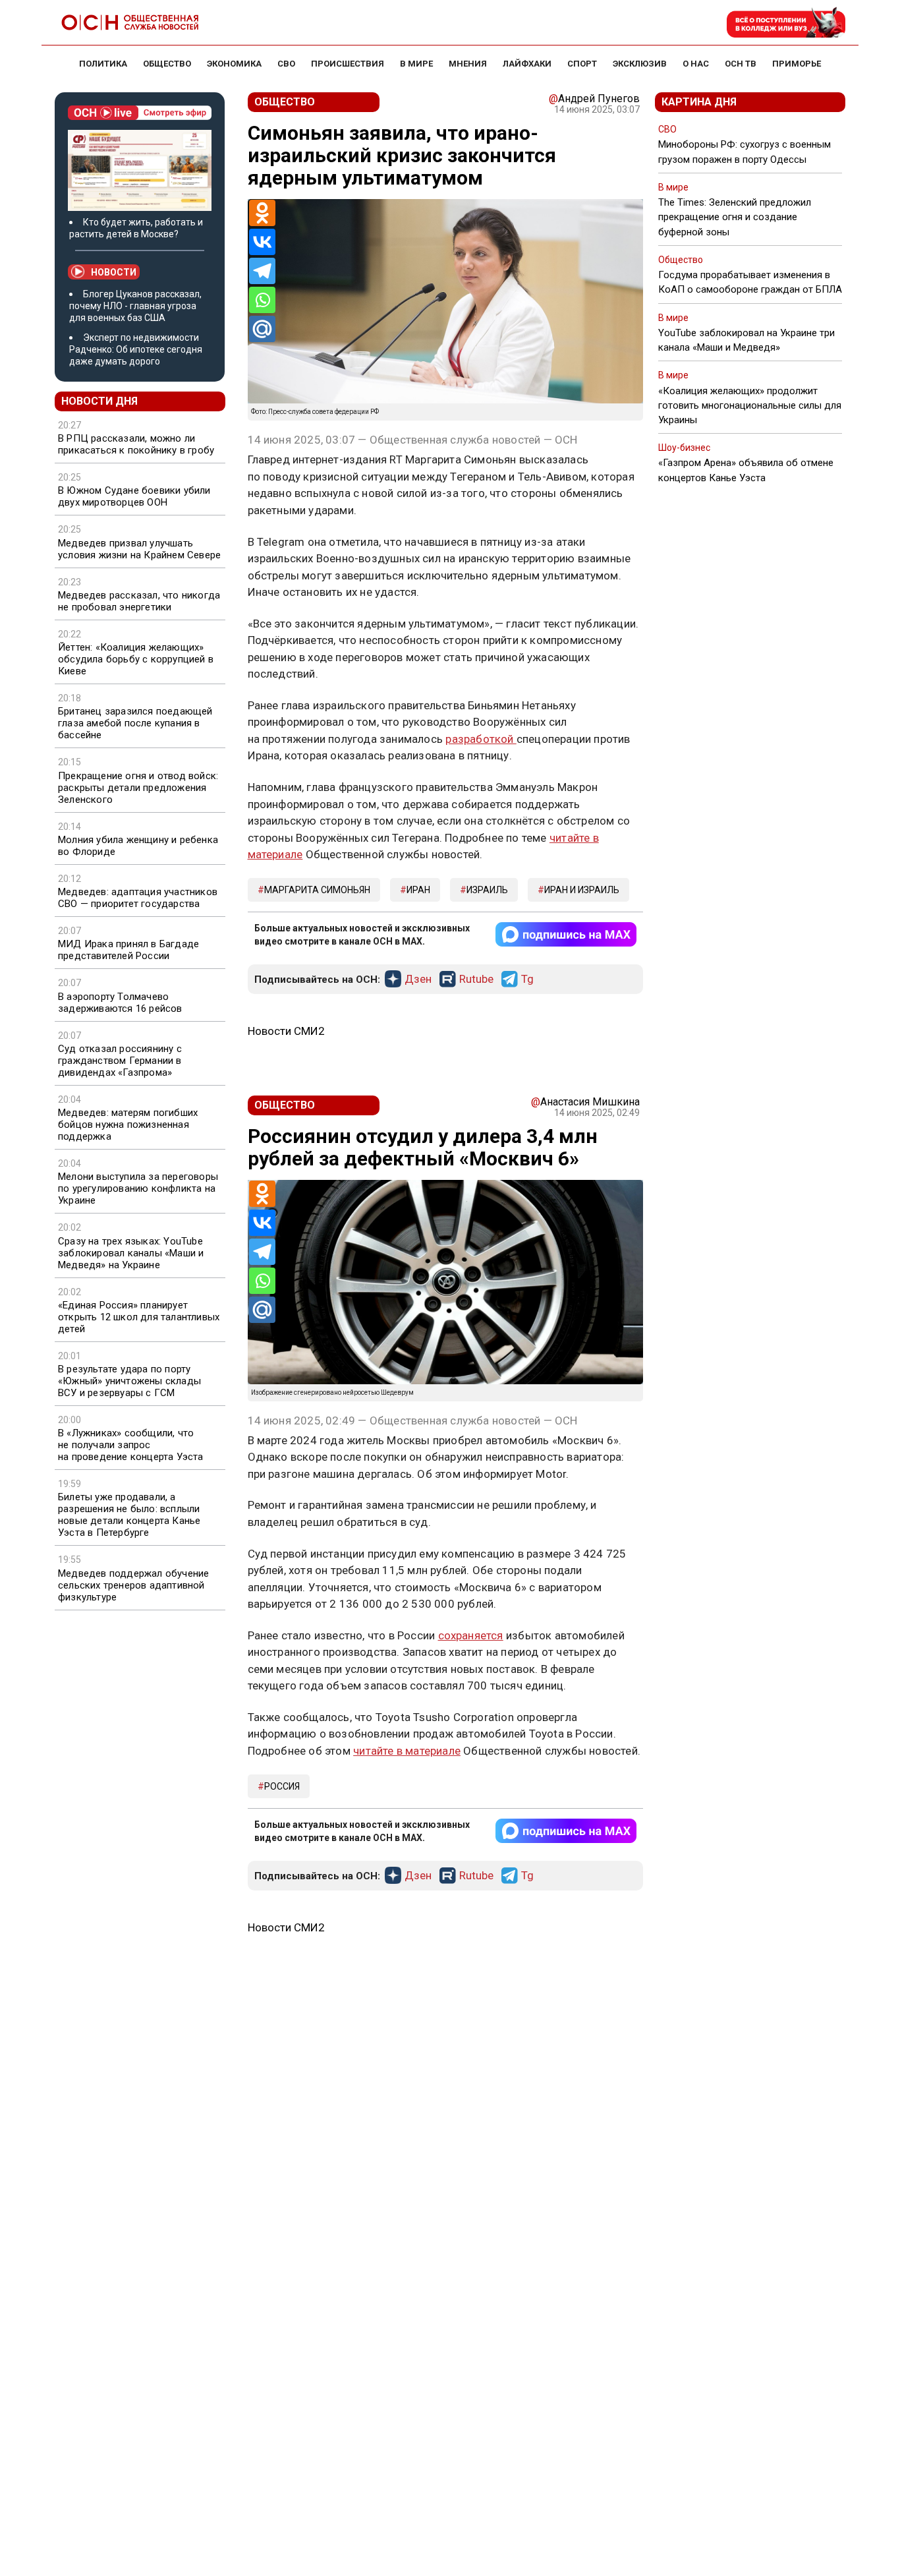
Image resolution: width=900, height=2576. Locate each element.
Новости (114, 272)
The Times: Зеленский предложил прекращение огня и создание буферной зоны (735, 217)
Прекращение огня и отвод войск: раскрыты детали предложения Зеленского (138, 788)
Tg (527, 980)
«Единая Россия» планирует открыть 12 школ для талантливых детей (139, 1317)
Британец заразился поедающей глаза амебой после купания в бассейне (135, 723)
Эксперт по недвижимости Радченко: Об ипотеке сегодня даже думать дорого (136, 349)
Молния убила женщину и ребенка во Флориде (138, 846)
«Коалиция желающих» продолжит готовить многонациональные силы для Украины (750, 405)
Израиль (487, 890)
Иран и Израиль (582, 890)
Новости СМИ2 (286, 1031)
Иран (418, 890)
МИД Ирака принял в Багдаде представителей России (128, 950)
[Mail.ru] (262, 329)
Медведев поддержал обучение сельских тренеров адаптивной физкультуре (133, 1585)
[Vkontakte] (262, 242)
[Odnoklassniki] (262, 213)
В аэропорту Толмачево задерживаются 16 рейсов (120, 1003)
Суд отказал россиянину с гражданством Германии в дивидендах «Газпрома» (120, 1061)
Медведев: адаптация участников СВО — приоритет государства (138, 898)
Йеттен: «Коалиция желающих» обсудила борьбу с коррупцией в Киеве (136, 659)
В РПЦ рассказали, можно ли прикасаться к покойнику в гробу (136, 444)
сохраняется (471, 1635)
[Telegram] (262, 271)
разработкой (481, 739)
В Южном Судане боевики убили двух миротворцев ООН (134, 496)
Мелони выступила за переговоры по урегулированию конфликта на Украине (138, 1188)
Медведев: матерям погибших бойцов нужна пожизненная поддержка (128, 1125)
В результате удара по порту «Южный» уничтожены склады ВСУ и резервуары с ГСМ (129, 1381)
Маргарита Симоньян (317, 890)
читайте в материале (407, 1751)
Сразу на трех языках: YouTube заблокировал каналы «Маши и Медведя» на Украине (131, 1253)
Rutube (476, 980)
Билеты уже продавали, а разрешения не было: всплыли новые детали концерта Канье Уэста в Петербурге (129, 1515)
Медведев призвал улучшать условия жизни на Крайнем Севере (139, 549)
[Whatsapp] (262, 300)
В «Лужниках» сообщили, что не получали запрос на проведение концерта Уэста (131, 1445)
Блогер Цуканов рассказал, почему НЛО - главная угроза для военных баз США (135, 306)
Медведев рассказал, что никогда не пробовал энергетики (139, 601)
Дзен (418, 980)
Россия (282, 1786)
